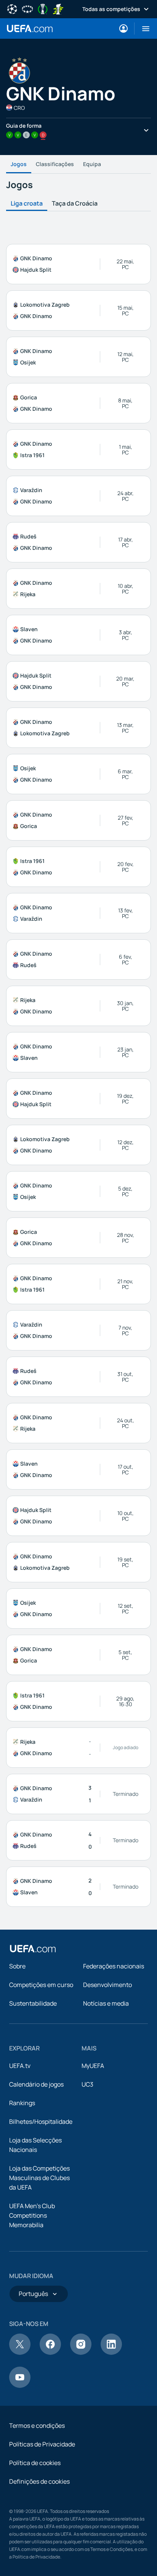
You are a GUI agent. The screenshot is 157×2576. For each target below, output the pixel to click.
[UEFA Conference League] (43, 8)
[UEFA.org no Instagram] (81, 2353)
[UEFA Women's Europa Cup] (58, 8)
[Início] (33, 1949)
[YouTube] (20, 2386)
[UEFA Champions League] (12, 8)
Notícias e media (106, 2003)
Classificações (55, 164)
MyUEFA (93, 2066)
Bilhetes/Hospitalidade (41, 2122)
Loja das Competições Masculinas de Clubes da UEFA (39, 2178)
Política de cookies (35, 2463)
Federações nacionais (114, 1966)
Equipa (92, 164)
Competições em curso (41, 1985)
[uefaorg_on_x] (20, 2353)
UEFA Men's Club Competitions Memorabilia (32, 2215)
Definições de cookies (39, 2481)
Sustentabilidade (33, 2003)
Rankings (22, 2103)
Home (30, 28)
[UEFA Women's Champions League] (27, 8)
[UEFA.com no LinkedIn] (111, 2353)
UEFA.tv (20, 2066)
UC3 (87, 2084)
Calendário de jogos (36, 2084)
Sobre (17, 1966)
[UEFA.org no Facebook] (50, 2353)
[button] (143, 28)
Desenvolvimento (107, 1985)
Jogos (19, 164)
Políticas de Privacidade (42, 2444)
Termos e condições (37, 2426)
